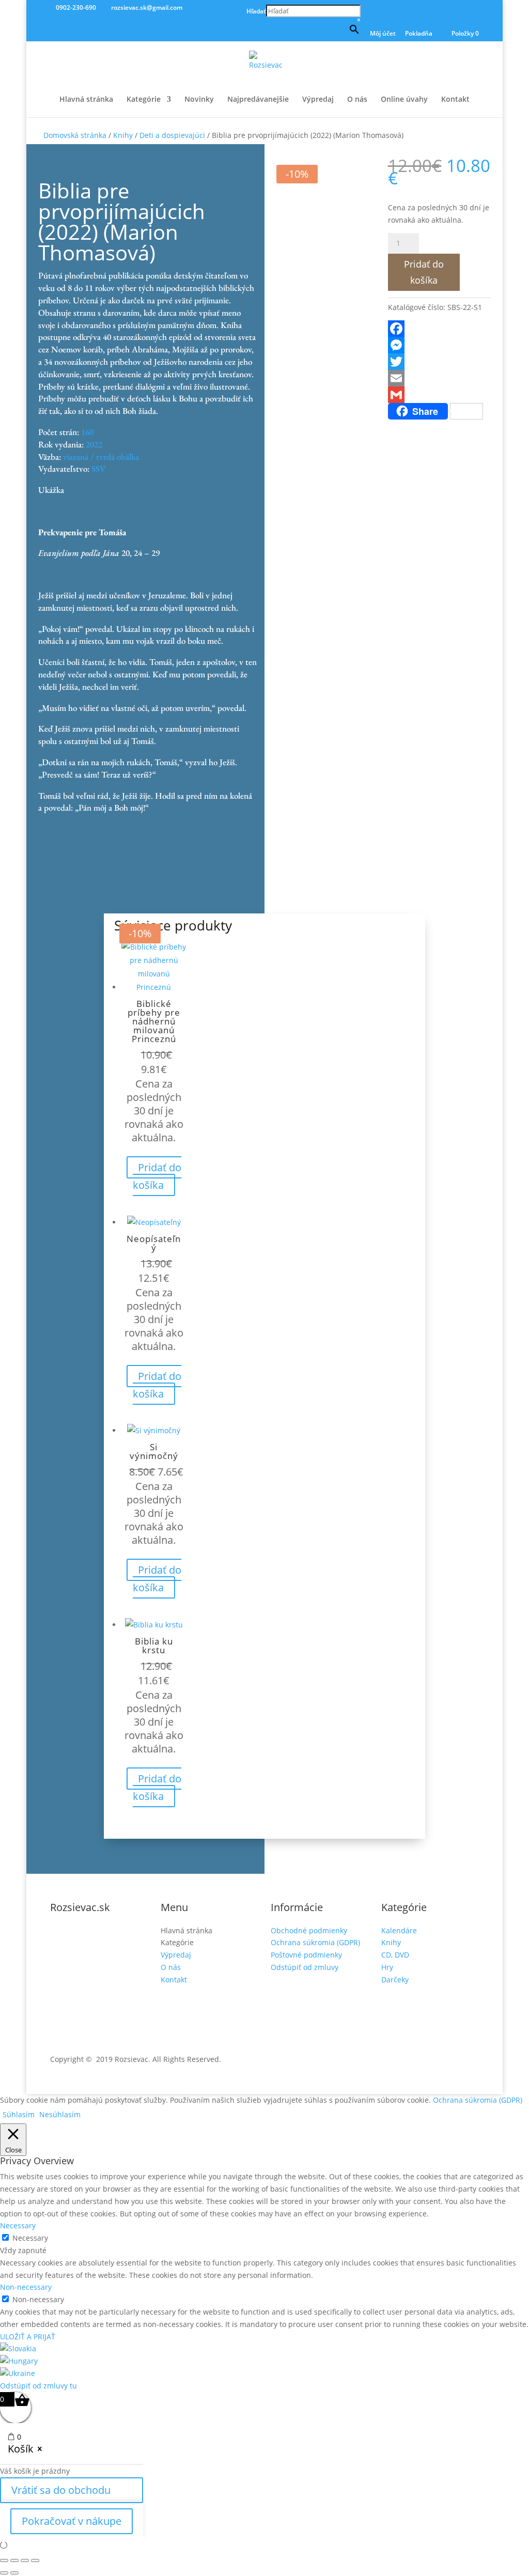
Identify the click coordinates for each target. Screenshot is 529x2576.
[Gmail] (439, 395)
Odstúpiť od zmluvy (305, 1967)
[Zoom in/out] (4, 2561)
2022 (94, 444)
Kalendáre (399, 1930)
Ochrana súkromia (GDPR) (315, 1942)
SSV (99, 469)
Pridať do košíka (424, 272)
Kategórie (144, 100)
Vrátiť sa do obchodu (61, 2490)
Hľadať (256, 11)
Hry (387, 1967)
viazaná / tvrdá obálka (101, 457)
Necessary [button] (18, 2225)
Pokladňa (419, 34)
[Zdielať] (25, 2561)
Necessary (30, 2238)
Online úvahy (404, 100)
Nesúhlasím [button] (60, 2114)
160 (87, 432)
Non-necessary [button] (26, 2287)
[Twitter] (439, 362)
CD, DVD (395, 1955)
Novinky (199, 100)
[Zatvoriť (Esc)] (35, 2561)
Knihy (123, 135)
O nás (357, 100)
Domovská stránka (75, 135)
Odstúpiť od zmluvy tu (38, 2386)
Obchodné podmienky (309, 1930)
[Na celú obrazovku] (14, 2561)
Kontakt (455, 100)
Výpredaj (318, 100)
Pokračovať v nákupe (72, 2521)
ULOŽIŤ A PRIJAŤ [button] (28, 2337)
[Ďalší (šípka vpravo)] (14, 2573)
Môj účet (383, 34)
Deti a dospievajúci (172, 135)
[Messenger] (439, 345)
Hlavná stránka (86, 100)
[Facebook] (439, 329)
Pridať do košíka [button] (157, 1176)
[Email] (439, 378)
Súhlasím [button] (19, 2114)
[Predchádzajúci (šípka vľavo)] (4, 2573)
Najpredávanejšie (258, 100)
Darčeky (395, 1980)
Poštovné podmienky (306, 1955)
